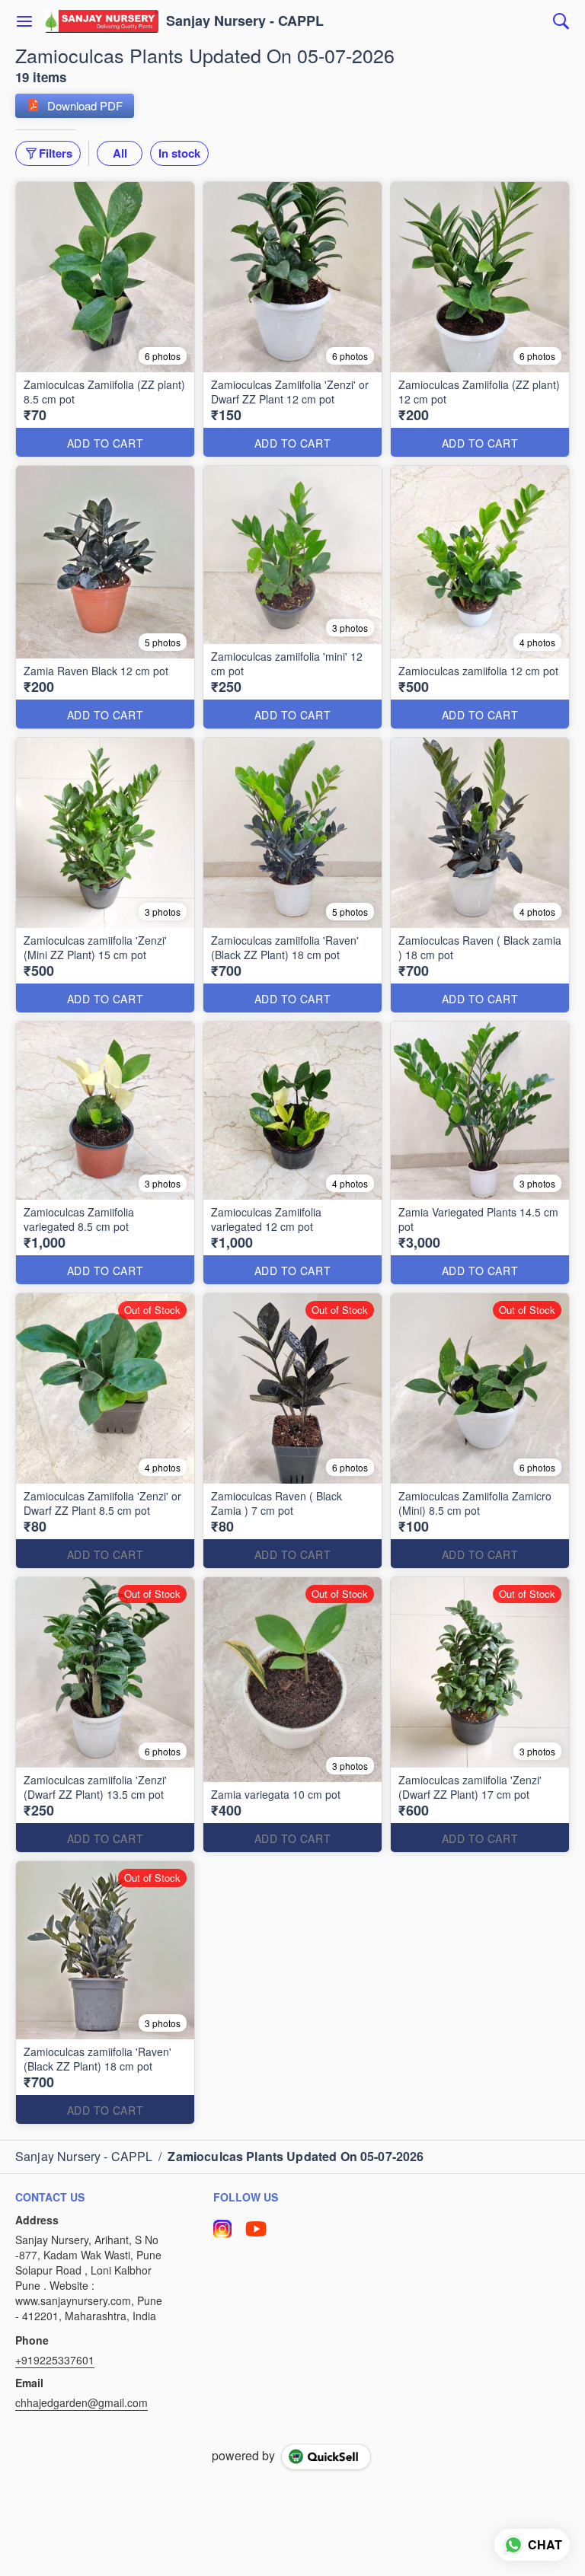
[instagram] (222, 2229)
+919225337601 (55, 2360)
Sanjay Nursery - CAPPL (245, 21)
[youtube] (256, 2229)
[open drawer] (24, 21)
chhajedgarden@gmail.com (82, 2402)
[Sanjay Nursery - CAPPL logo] (102, 21)
